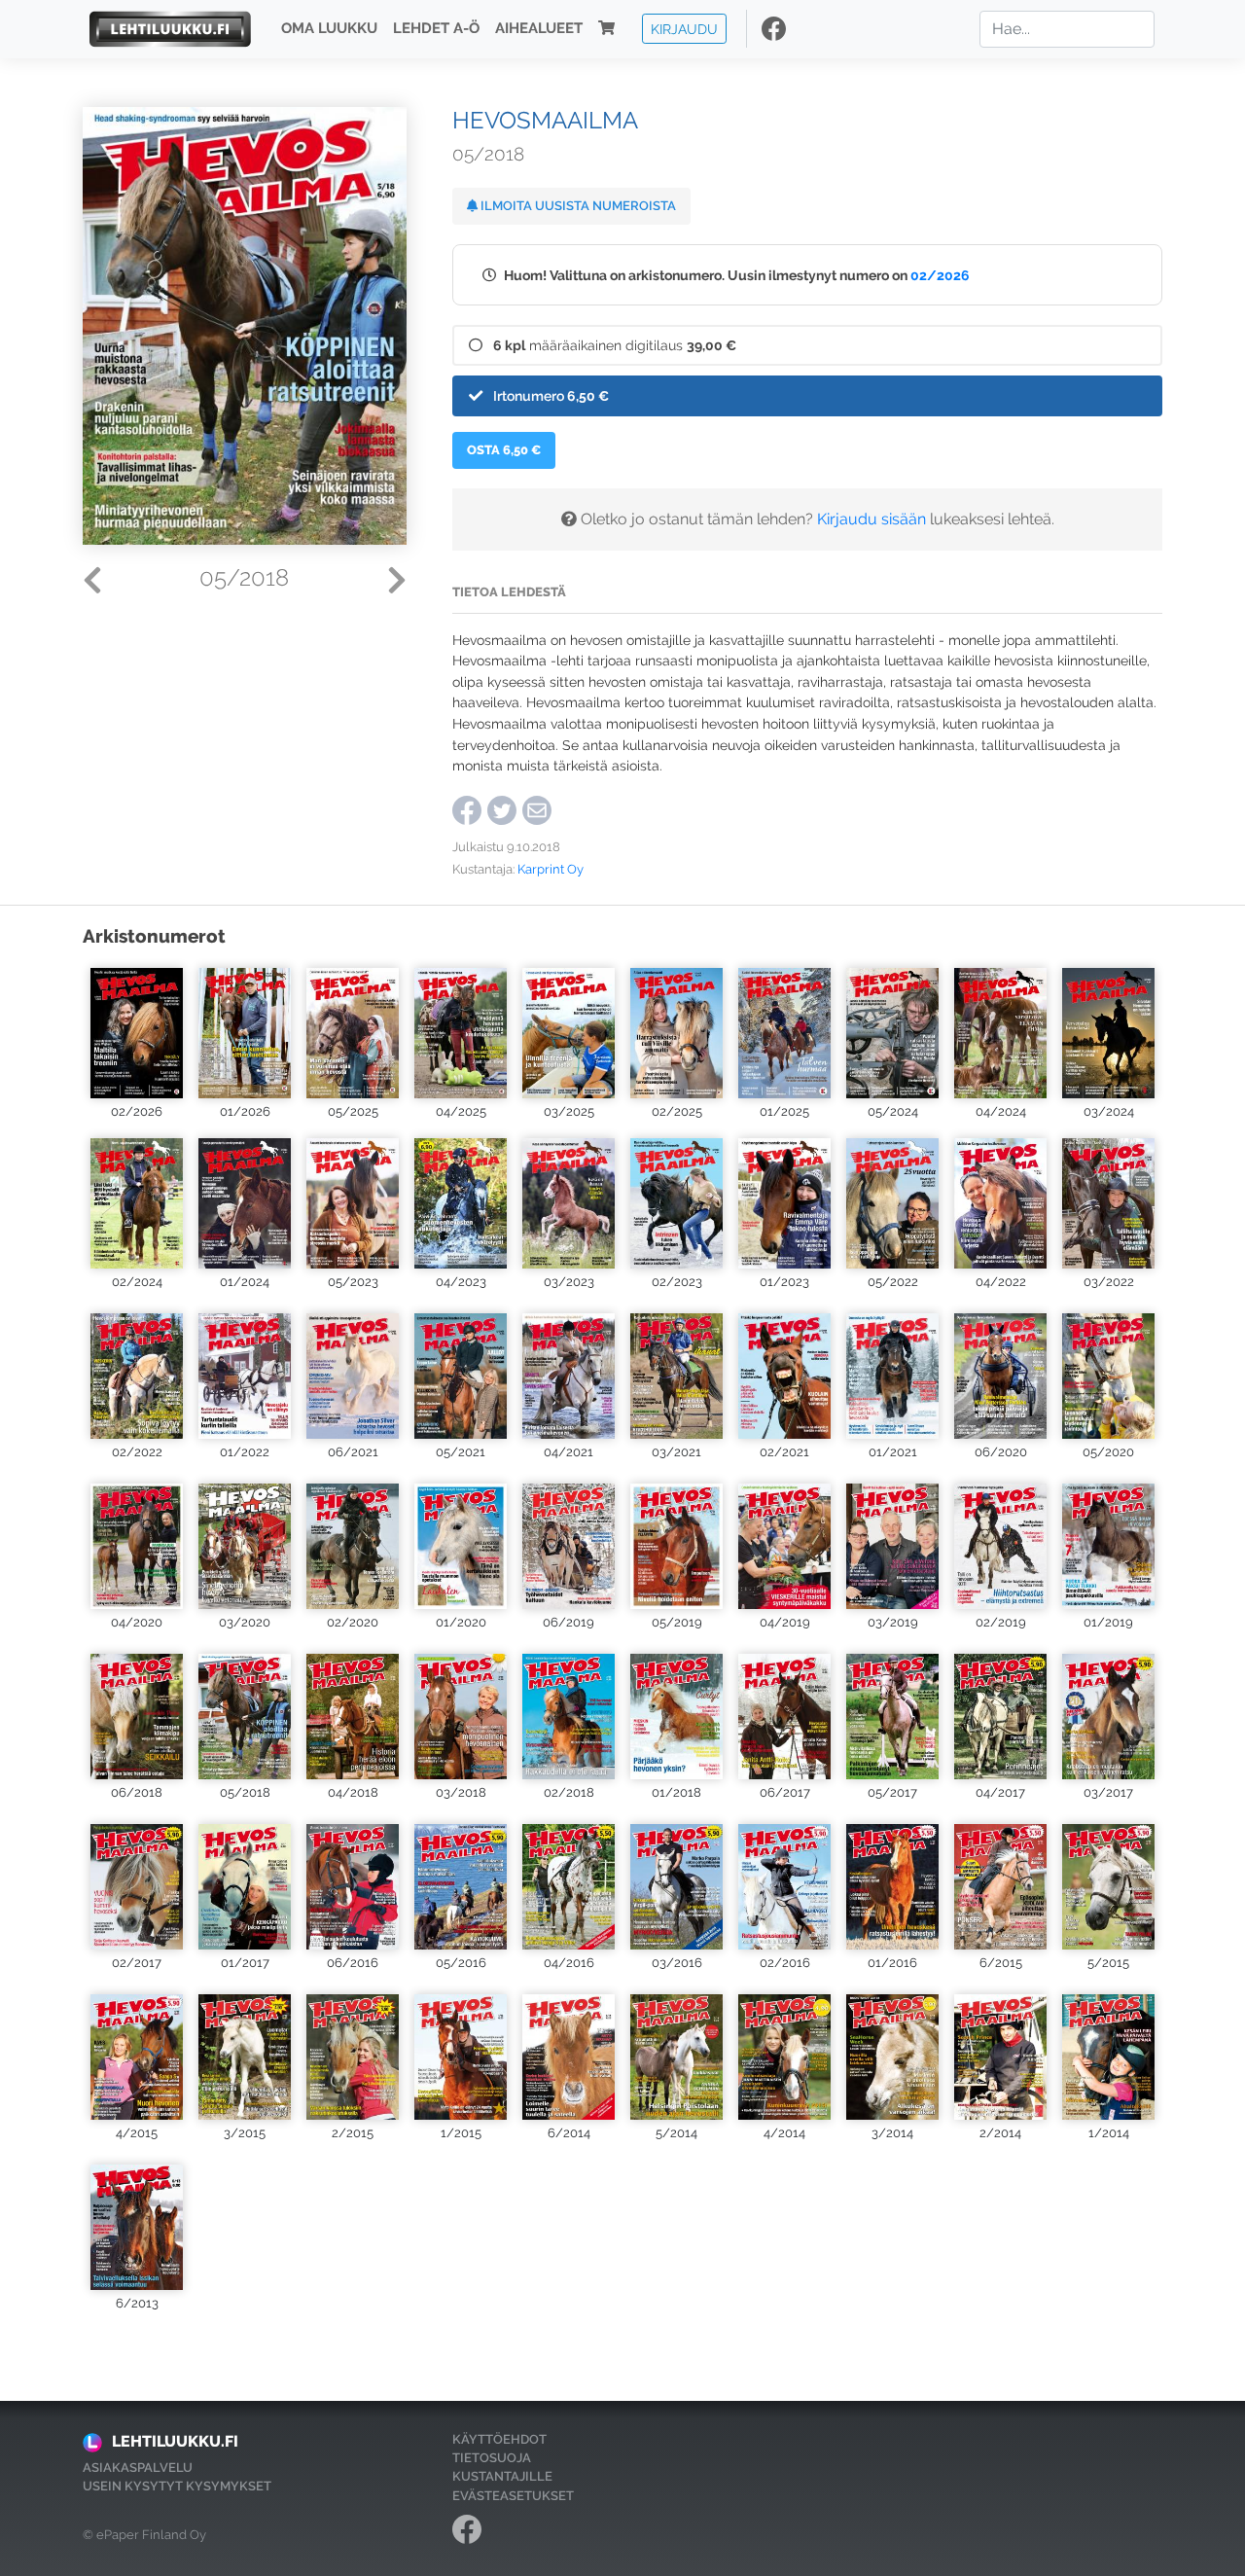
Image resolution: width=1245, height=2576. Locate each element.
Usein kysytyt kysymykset (177, 2486)
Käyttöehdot (499, 2439)
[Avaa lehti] (137, 1031)
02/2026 (940, 275)
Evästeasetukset (513, 2496)
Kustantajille (502, 2476)
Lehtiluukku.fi (175, 2441)
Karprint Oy (551, 869)
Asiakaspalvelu (138, 2468)
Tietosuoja (492, 2458)
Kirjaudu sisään (871, 519)
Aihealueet (539, 29)
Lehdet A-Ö (436, 29)
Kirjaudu (684, 29)
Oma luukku (329, 29)
